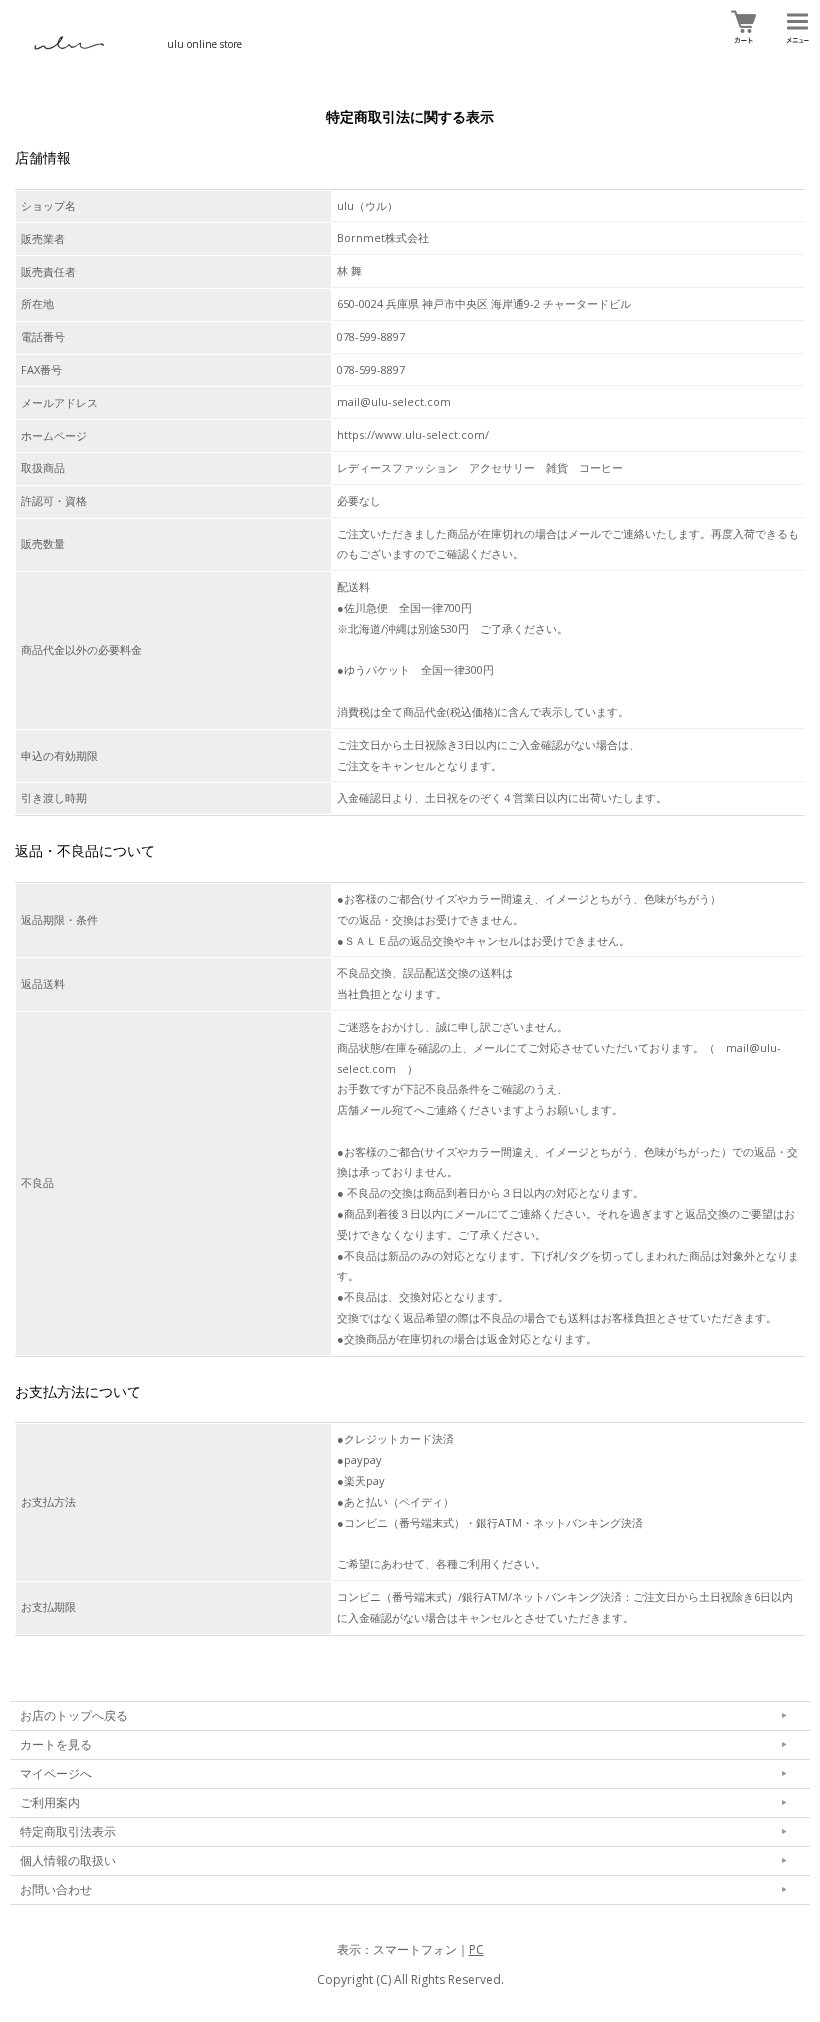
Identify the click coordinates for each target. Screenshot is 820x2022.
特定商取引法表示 (68, 1831)
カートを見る (56, 1744)
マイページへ (56, 1773)
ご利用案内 (50, 1802)
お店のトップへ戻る (74, 1715)
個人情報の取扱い (68, 1860)
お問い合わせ (56, 1889)
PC (476, 1949)
